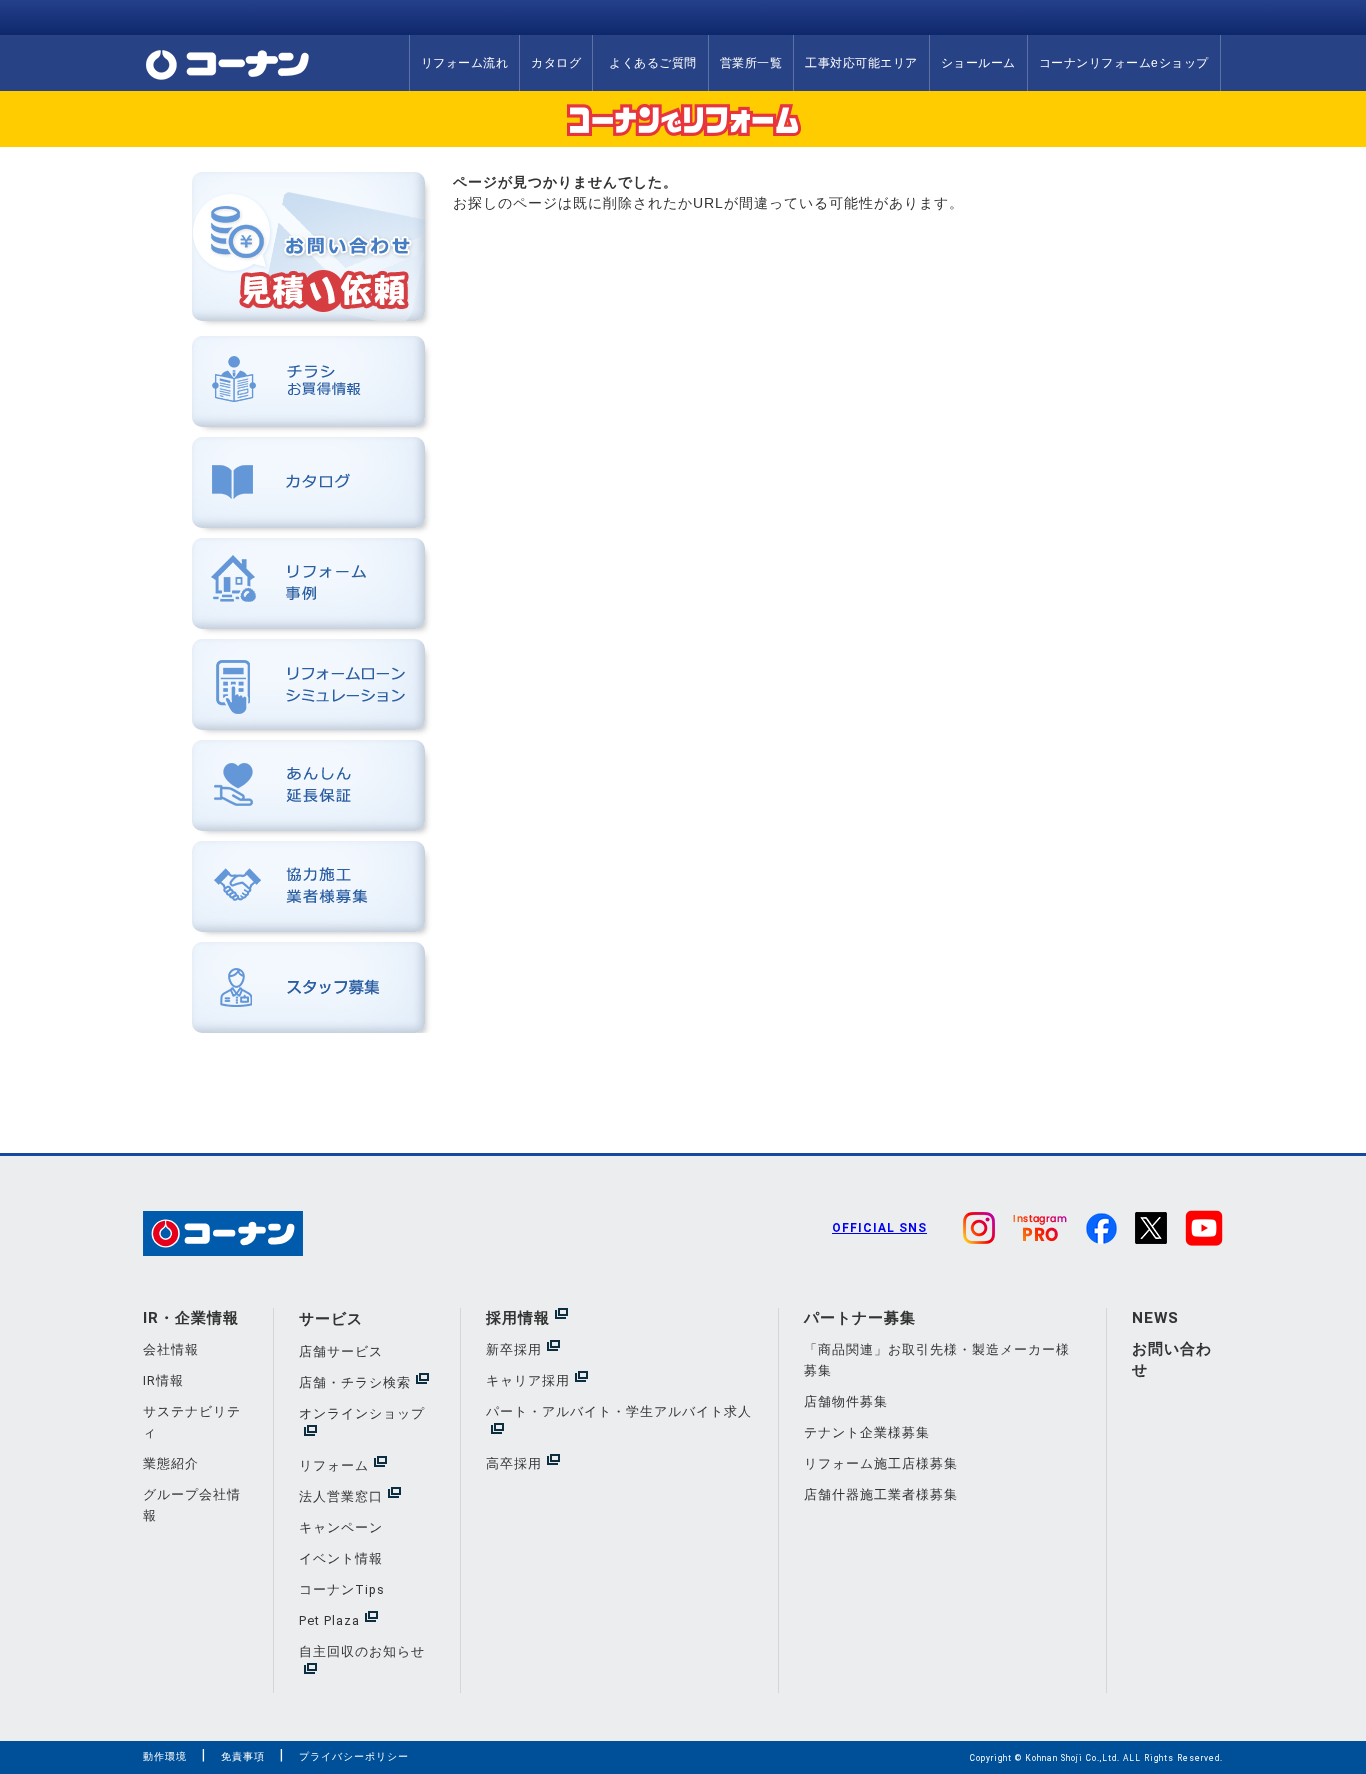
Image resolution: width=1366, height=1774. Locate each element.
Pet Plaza (329, 1620)
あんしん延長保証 (308, 785)
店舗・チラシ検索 (355, 1382)
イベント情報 (341, 1558)
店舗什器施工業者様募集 (881, 1494)
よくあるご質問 (653, 63)
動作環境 (165, 1756)
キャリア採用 (528, 1380)
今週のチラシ (308, 381)
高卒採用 (514, 1463)
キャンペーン (341, 1527)
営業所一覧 (751, 63)
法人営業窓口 (341, 1496)
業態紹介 (171, 1463)
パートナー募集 (860, 1318)
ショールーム (978, 63)
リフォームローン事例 (308, 583)
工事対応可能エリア (861, 63)
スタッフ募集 (308, 987)
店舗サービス (341, 1351)
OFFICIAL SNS (879, 1228)
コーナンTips (342, 1589)
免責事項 (243, 1756)
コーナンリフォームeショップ (1124, 63)
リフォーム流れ (465, 63)
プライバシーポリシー (354, 1756)
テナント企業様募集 (867, 1432)
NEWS (1155, 1318)
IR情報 (163, 1380)
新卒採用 (514, 1349)
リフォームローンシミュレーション (308, 684)
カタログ (556, 63)
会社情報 (171, 1349)
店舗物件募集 (846, 1401)
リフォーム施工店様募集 (881, 1463)
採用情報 (518, 1318)
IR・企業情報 (191, 1318)
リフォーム (334, 1465)
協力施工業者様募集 (308, 886)
